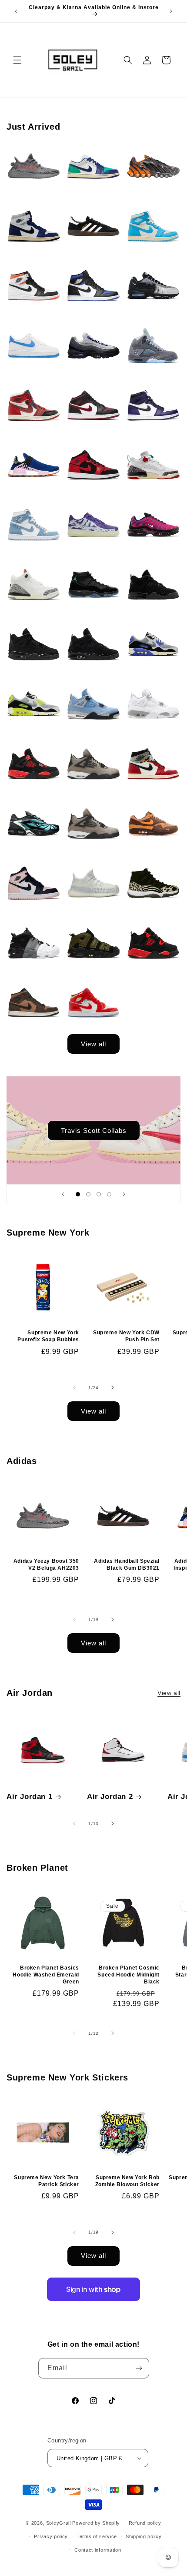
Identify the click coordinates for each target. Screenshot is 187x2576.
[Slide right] (113, 1387)
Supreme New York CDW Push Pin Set (126, 1336)
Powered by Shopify (96, 2523)
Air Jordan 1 (29, 1797)
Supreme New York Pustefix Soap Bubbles (48, 1336)
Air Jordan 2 (110, 1797)
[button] (17, 60)
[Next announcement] (171, 11)
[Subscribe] (139, 2368)
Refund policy (145, 2523)
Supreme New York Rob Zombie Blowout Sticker (127, 2181)
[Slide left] (74, 1387)
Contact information (98, 2550)
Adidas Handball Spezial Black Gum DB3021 (127, 1564)
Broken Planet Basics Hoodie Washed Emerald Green (46, 1975)
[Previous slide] (63, 1194)
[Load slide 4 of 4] (109, 1194)
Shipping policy (144, 2536)
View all (93, 1044)
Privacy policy (51, 2536)
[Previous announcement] (16, 11)
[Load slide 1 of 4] (78, 1194)
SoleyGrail (58, 2523)
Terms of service (97, 2536)
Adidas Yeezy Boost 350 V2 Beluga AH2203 (46, 1564)
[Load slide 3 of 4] (99, 1194)
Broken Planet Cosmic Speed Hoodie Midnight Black (129, 1975)
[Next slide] (124, 1194)
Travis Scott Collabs (94, 1130)
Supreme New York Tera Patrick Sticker (47, 2181)
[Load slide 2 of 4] (88, 1194)
